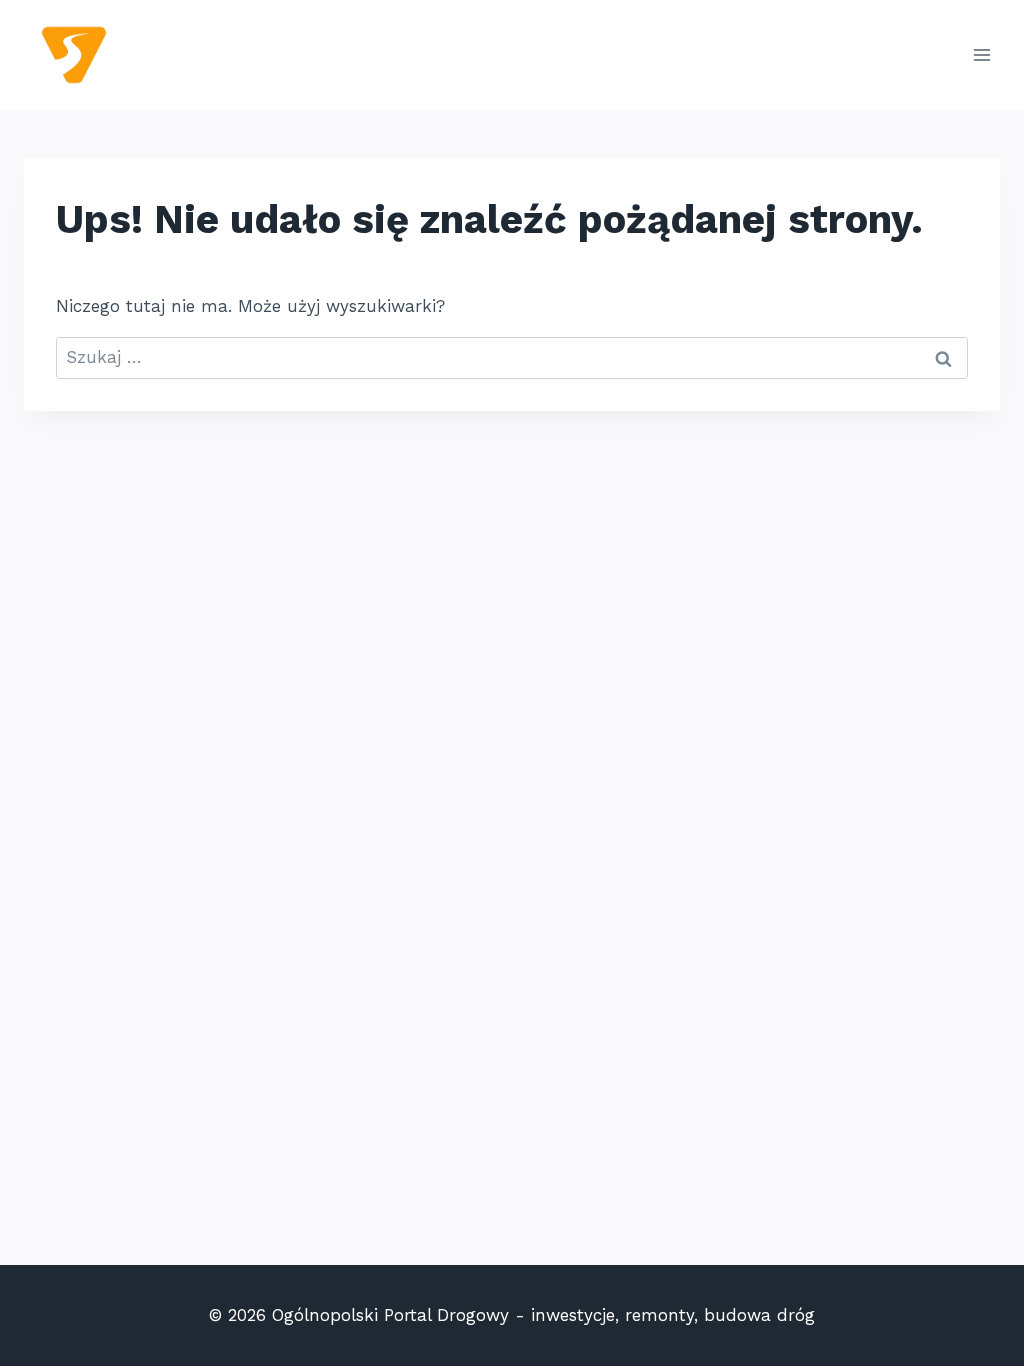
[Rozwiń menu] (981, 54)
